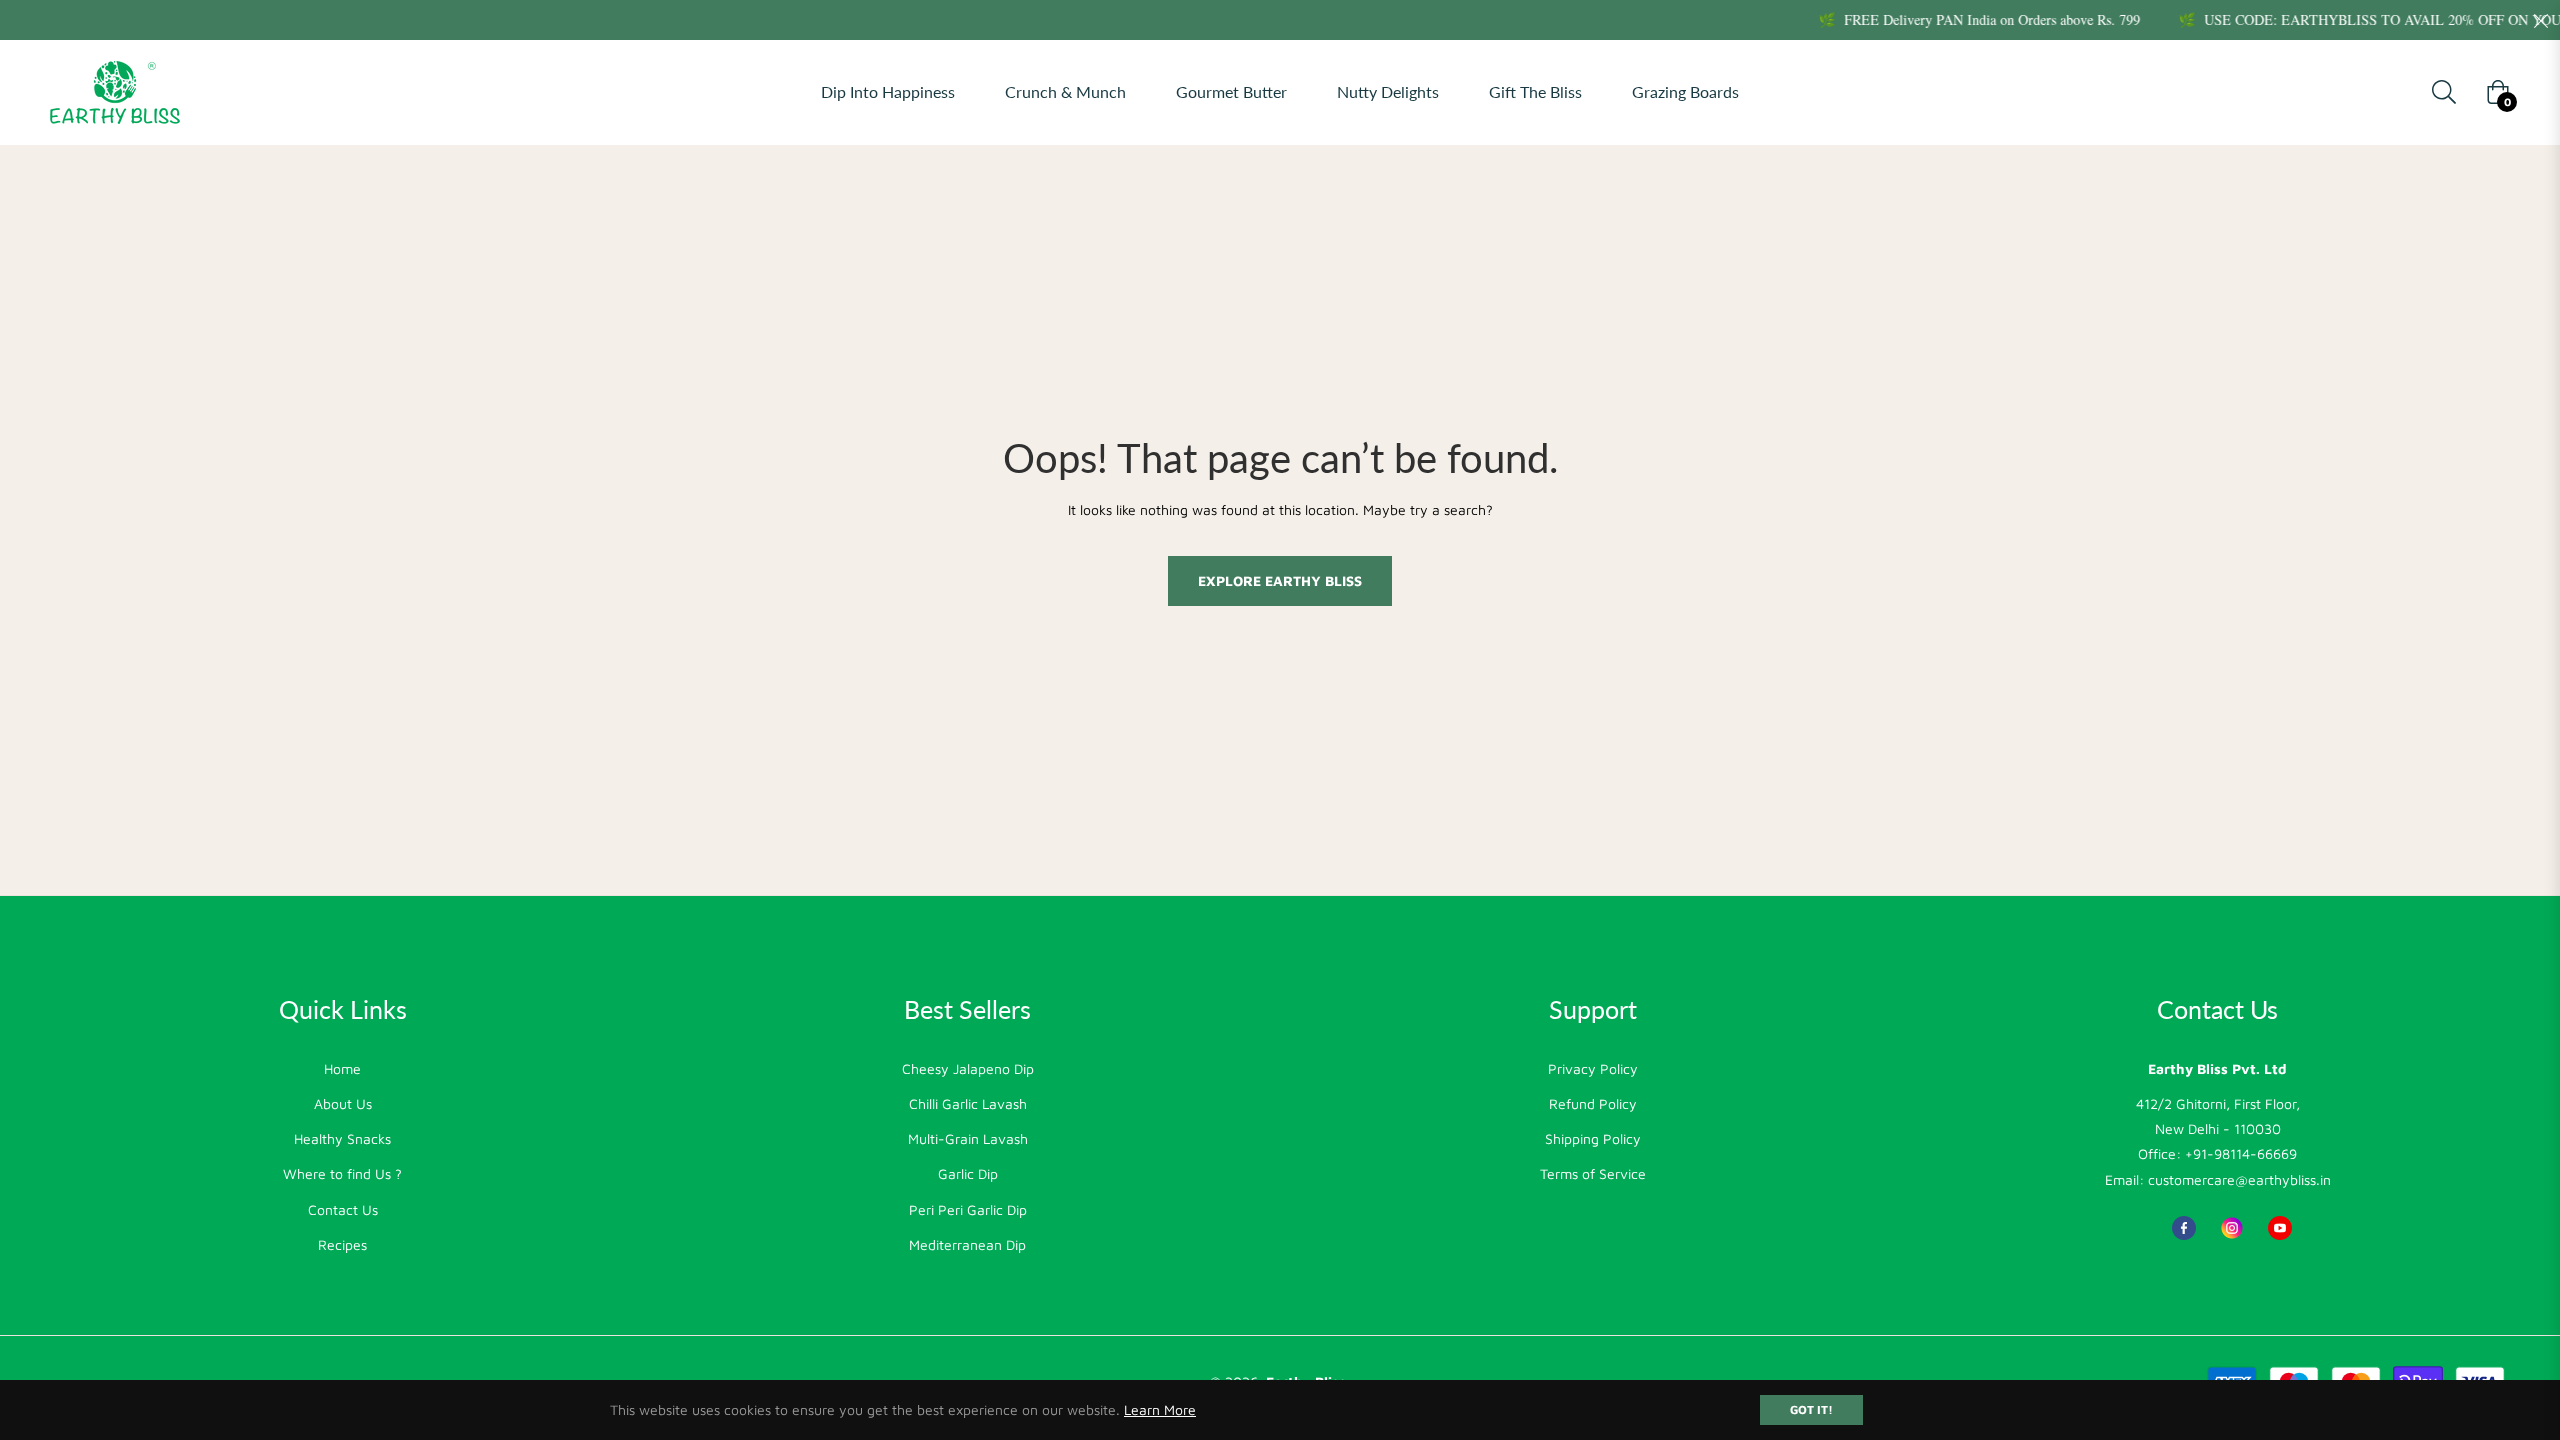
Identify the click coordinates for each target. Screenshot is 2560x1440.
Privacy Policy (1593, 1068)
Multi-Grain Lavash (968, 1138)
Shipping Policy (1593, 1138)
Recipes (342, 1244)
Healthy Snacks (342, 1138)
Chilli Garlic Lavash (968, 1103)
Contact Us (343, 1209)
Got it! (1811, 1409)
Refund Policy (1593, 1103)
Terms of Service (1593, 1173)
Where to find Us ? (342, 1173)
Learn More (1160, 1409)
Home (342, 1068)
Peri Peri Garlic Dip (968, 1209)
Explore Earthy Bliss (1280, 580)
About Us (343, 1103)
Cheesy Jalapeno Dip (968, 1068)
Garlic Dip (968, 1173)
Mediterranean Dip (967, 1244)
